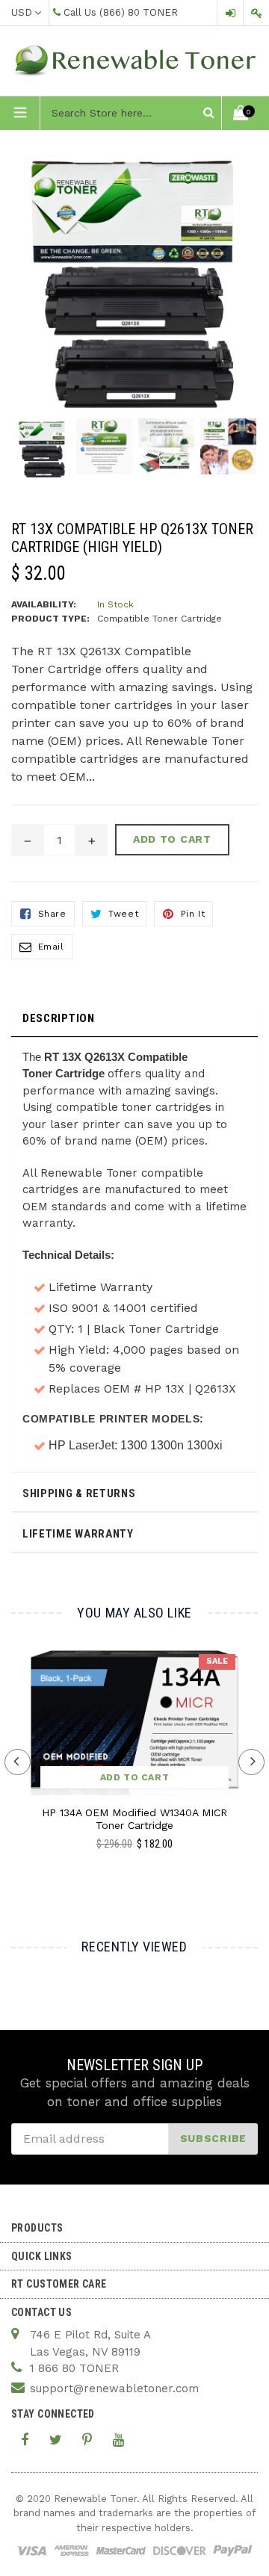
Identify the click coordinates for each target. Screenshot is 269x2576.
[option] (42, 456)
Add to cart (135, 1777)
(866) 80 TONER (139, 12)
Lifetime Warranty (78, 1534)
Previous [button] (18, 1762)
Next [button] (251, 1762)
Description (59, 1018)
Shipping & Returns (79, 1493)
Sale (217, 1661)
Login (230, 13)
